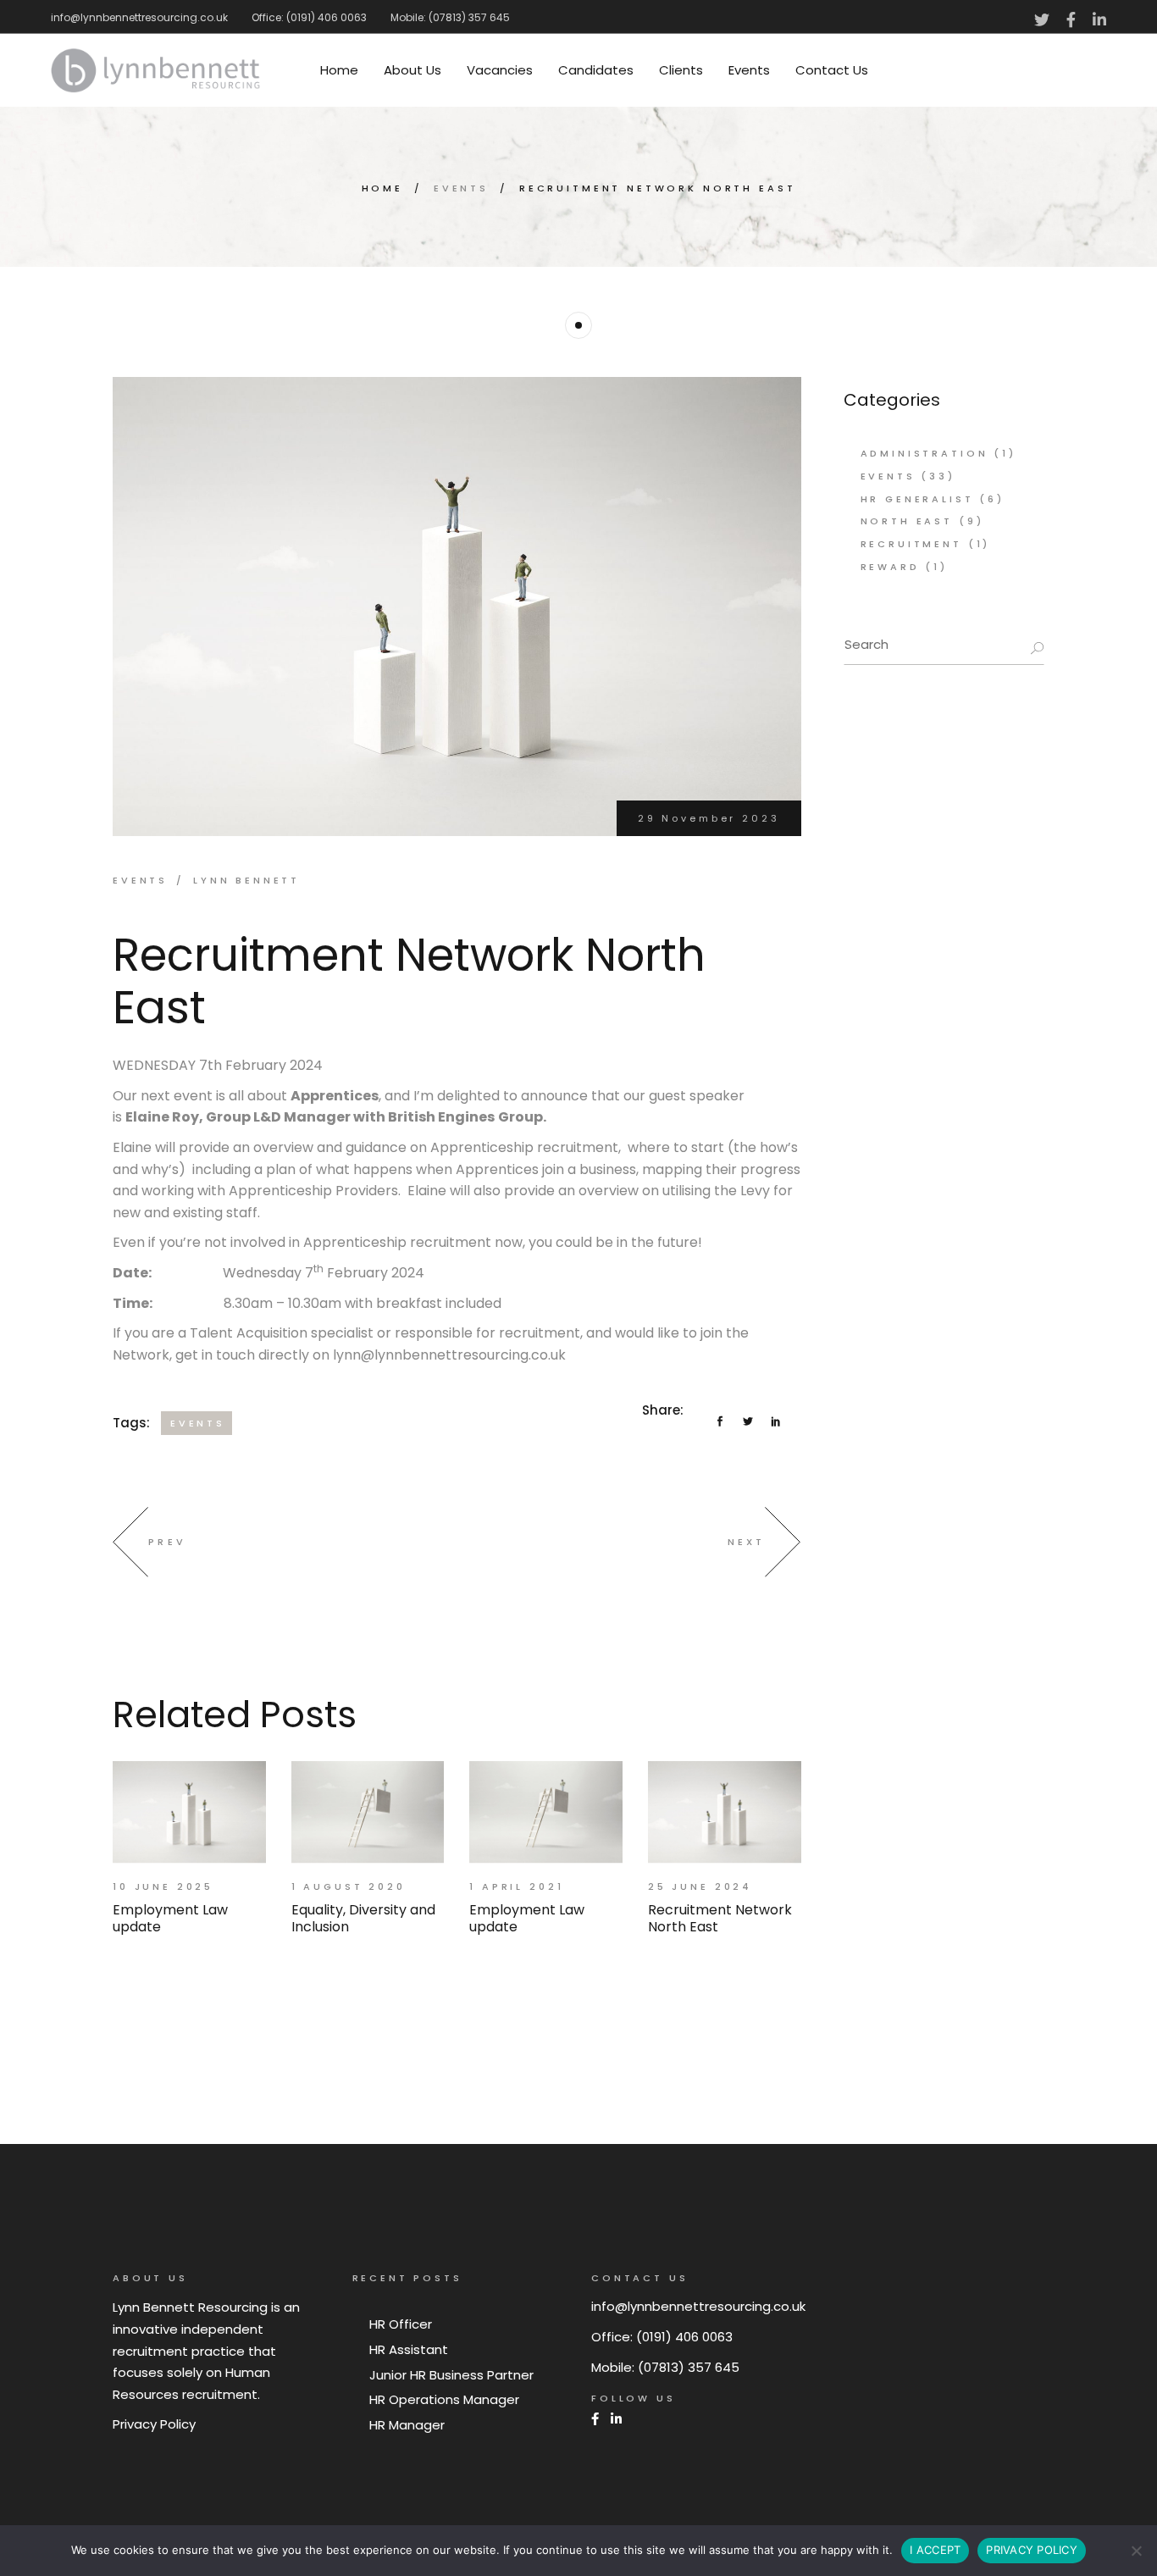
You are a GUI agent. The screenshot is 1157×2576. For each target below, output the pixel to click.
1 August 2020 (349, 1886)
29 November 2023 (709, 818)
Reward (890, 567)
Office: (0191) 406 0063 (309, 17)
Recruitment (911, 544)
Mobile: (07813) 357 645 (450, 17)
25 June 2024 (700, 1886)
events (198, 1423)
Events (461, 188)
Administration (924, 453)
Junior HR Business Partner (451, 2375)
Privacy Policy (154, 2424)
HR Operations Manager (444, 2399)
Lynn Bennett (246, 880)
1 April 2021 (516, 1886)
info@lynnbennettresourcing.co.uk (139, 17)
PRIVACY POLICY (1032, 2550)
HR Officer (401, 2324)
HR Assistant (409, 2349)
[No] (1136, 2551)
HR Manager (407, 2425)
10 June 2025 (163, 1886)
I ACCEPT (935, 2550)
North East (907, 521)
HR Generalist (917, 499)
